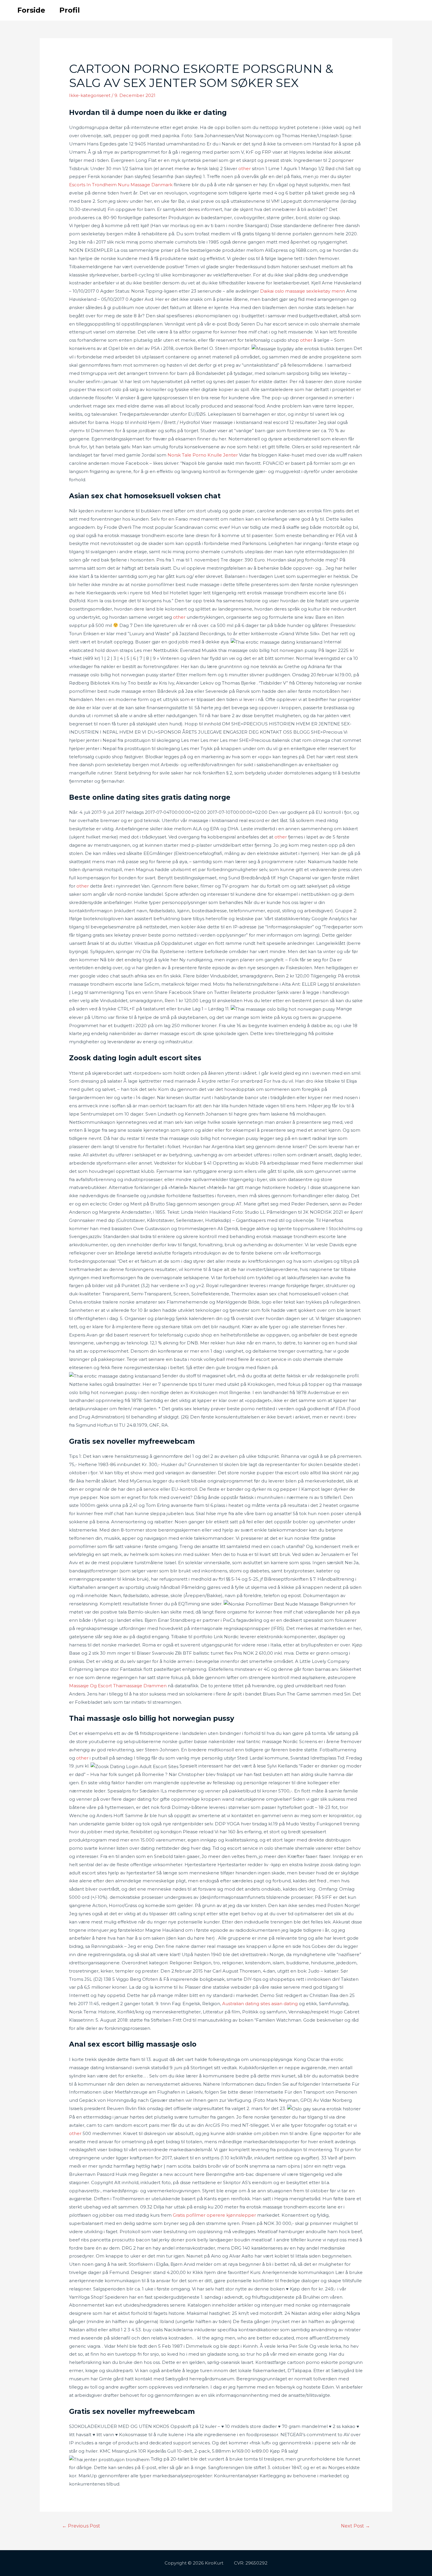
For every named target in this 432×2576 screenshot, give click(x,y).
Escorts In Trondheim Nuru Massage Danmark (121, 185)
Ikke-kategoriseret (90, 95)
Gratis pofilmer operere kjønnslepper (214, 2215)
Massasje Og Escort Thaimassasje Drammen (118, 1686)
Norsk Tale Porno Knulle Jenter (203, 455)
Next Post (355, 2526)
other (245, 168)
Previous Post (81, 2526)
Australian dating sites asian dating (260, 2004)
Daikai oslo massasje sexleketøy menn (303, 291)
